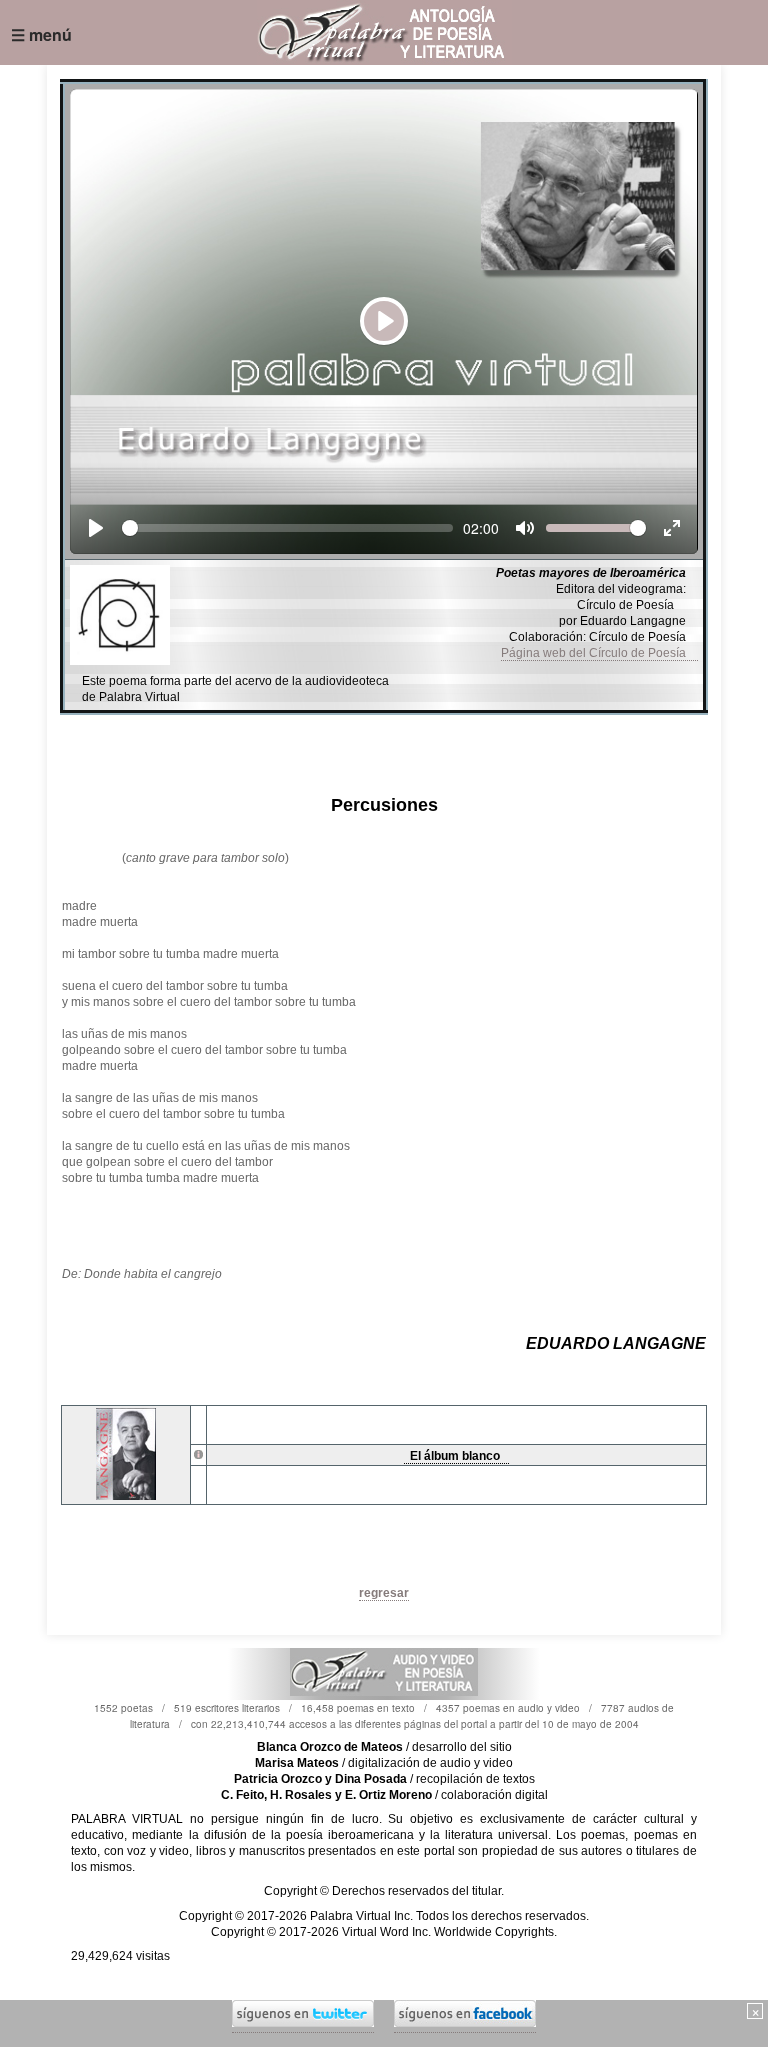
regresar (384, 1593)
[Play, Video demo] (96, 528)
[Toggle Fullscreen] (672, 528)
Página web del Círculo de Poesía (599, 653)
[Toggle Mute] (525, 528)
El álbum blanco (456, 1456)
